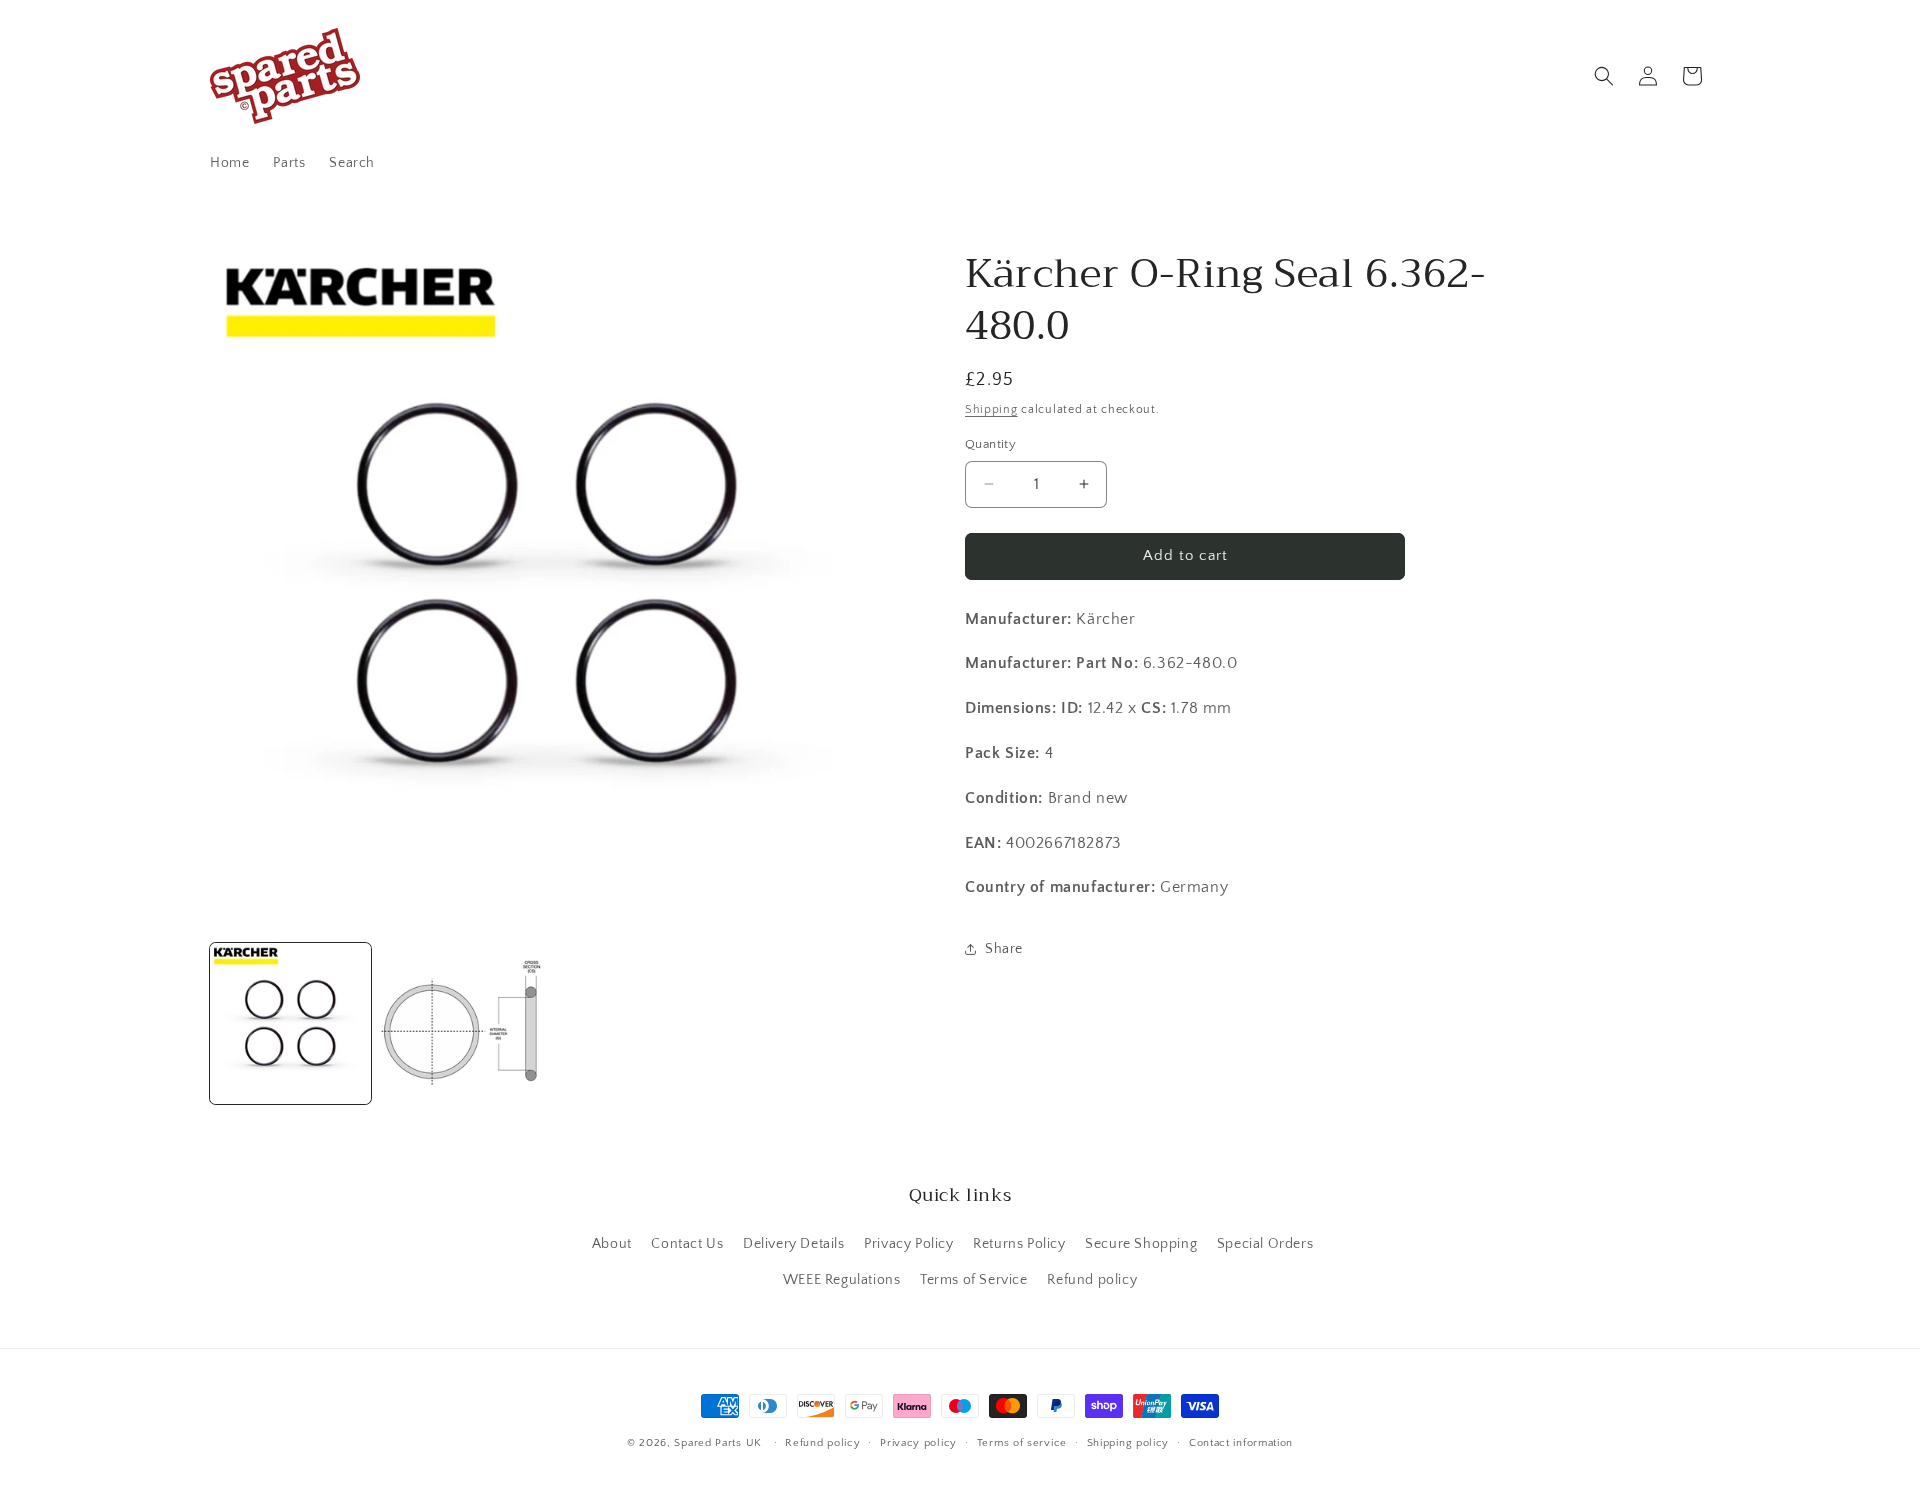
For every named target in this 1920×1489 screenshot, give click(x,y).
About (612, 1244)
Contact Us (687, 1244)
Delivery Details (794, 1244)
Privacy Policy (908, 1244)
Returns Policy (1019, 1244)
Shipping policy (1128, 1443)
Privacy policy (918, 1443)
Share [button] (1004, 949)
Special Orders (1265, 1244)
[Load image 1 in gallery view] (290, 1023)
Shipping (991, 409)
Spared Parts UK (718, 1443)
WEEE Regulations (842, 1280)
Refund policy (1092, 1280)
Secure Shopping (1141, 1244)
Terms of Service (974, 1280)
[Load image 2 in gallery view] (461, 1023)
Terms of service (1022, 1443)
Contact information (1241, 1443)
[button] (1604, 76)
